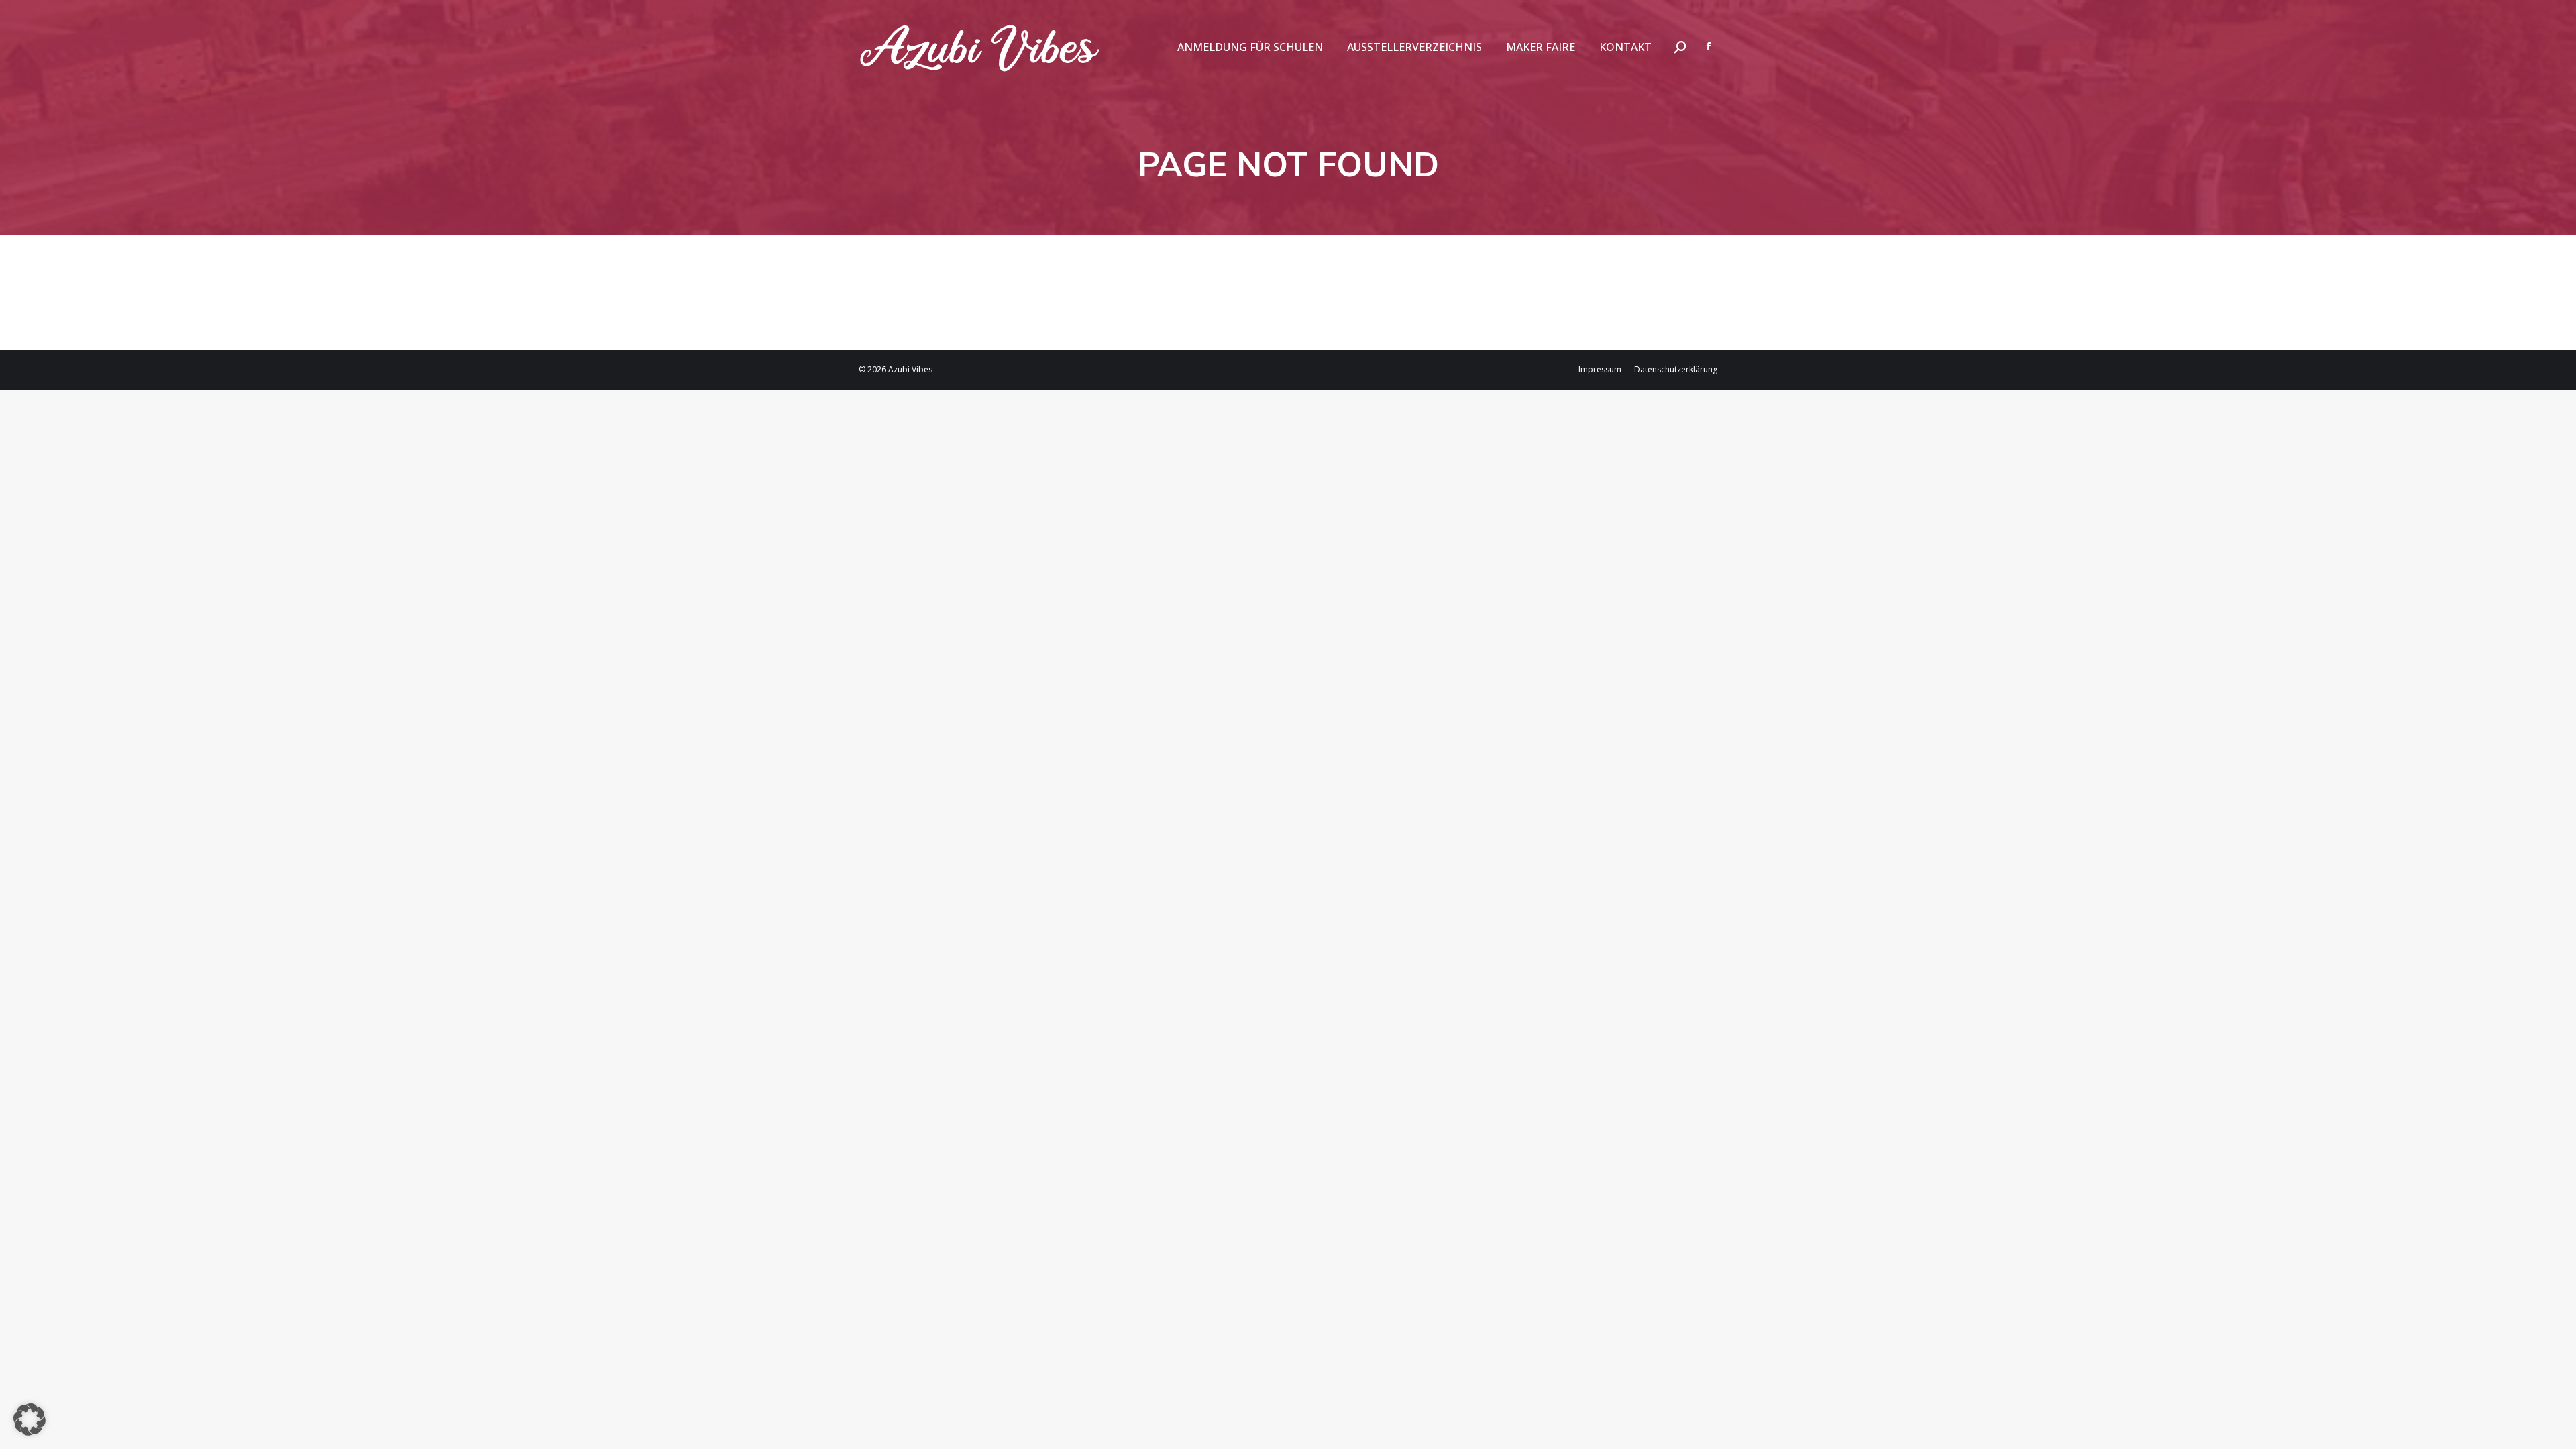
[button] (30, 1419)
